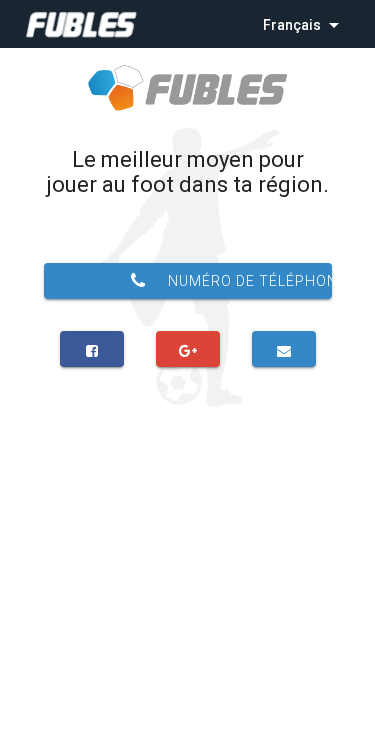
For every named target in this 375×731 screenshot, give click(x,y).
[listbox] (303, 24)
